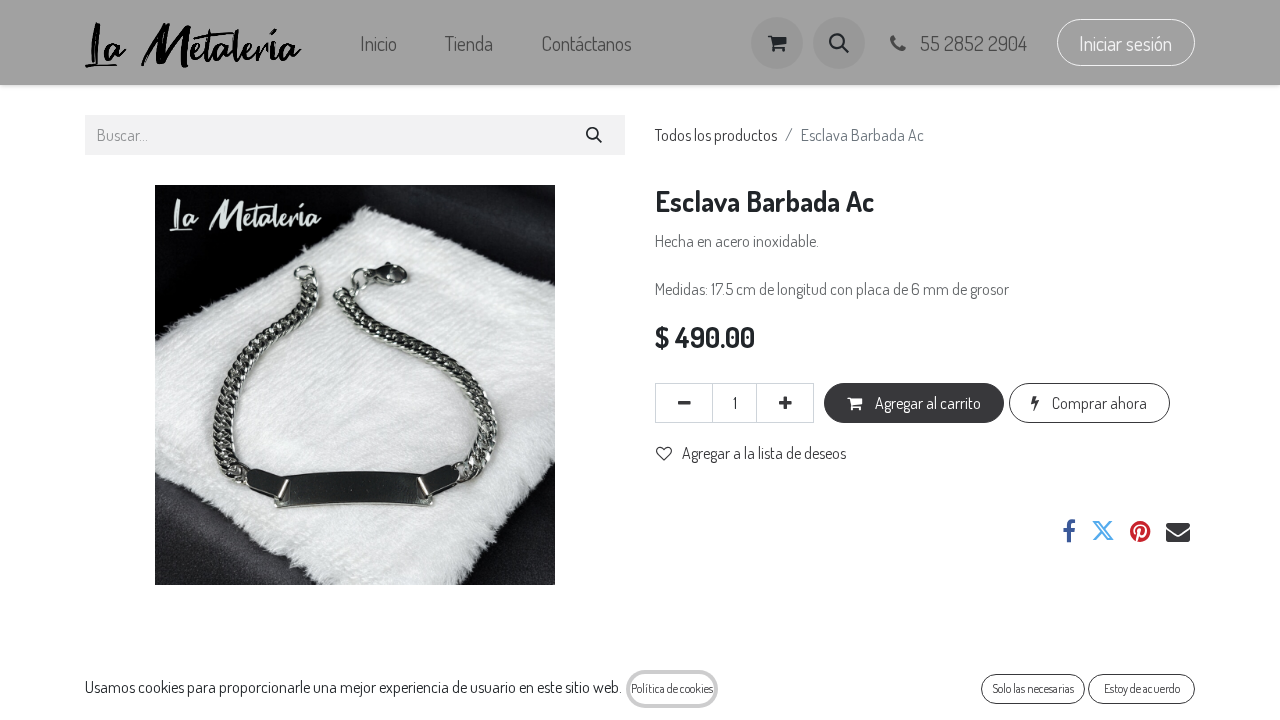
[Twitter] (1103, 531)
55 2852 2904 (971, 43)
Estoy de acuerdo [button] (1142, 688)
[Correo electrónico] (1178, 531)
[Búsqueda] (594, 135)
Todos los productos (716, 135)
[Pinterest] (1140, 531)
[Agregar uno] (785, 403)
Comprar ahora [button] (1098, 403)
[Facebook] (1069, 531)
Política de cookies (672, 688)
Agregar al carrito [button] (926, 403)
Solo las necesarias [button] (1033, 688)
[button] (839, 43)
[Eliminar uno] (684, 403)
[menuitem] (378, 43)
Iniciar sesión (1125, 43)
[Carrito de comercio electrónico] (777, 43)
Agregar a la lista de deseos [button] (764, 453)
